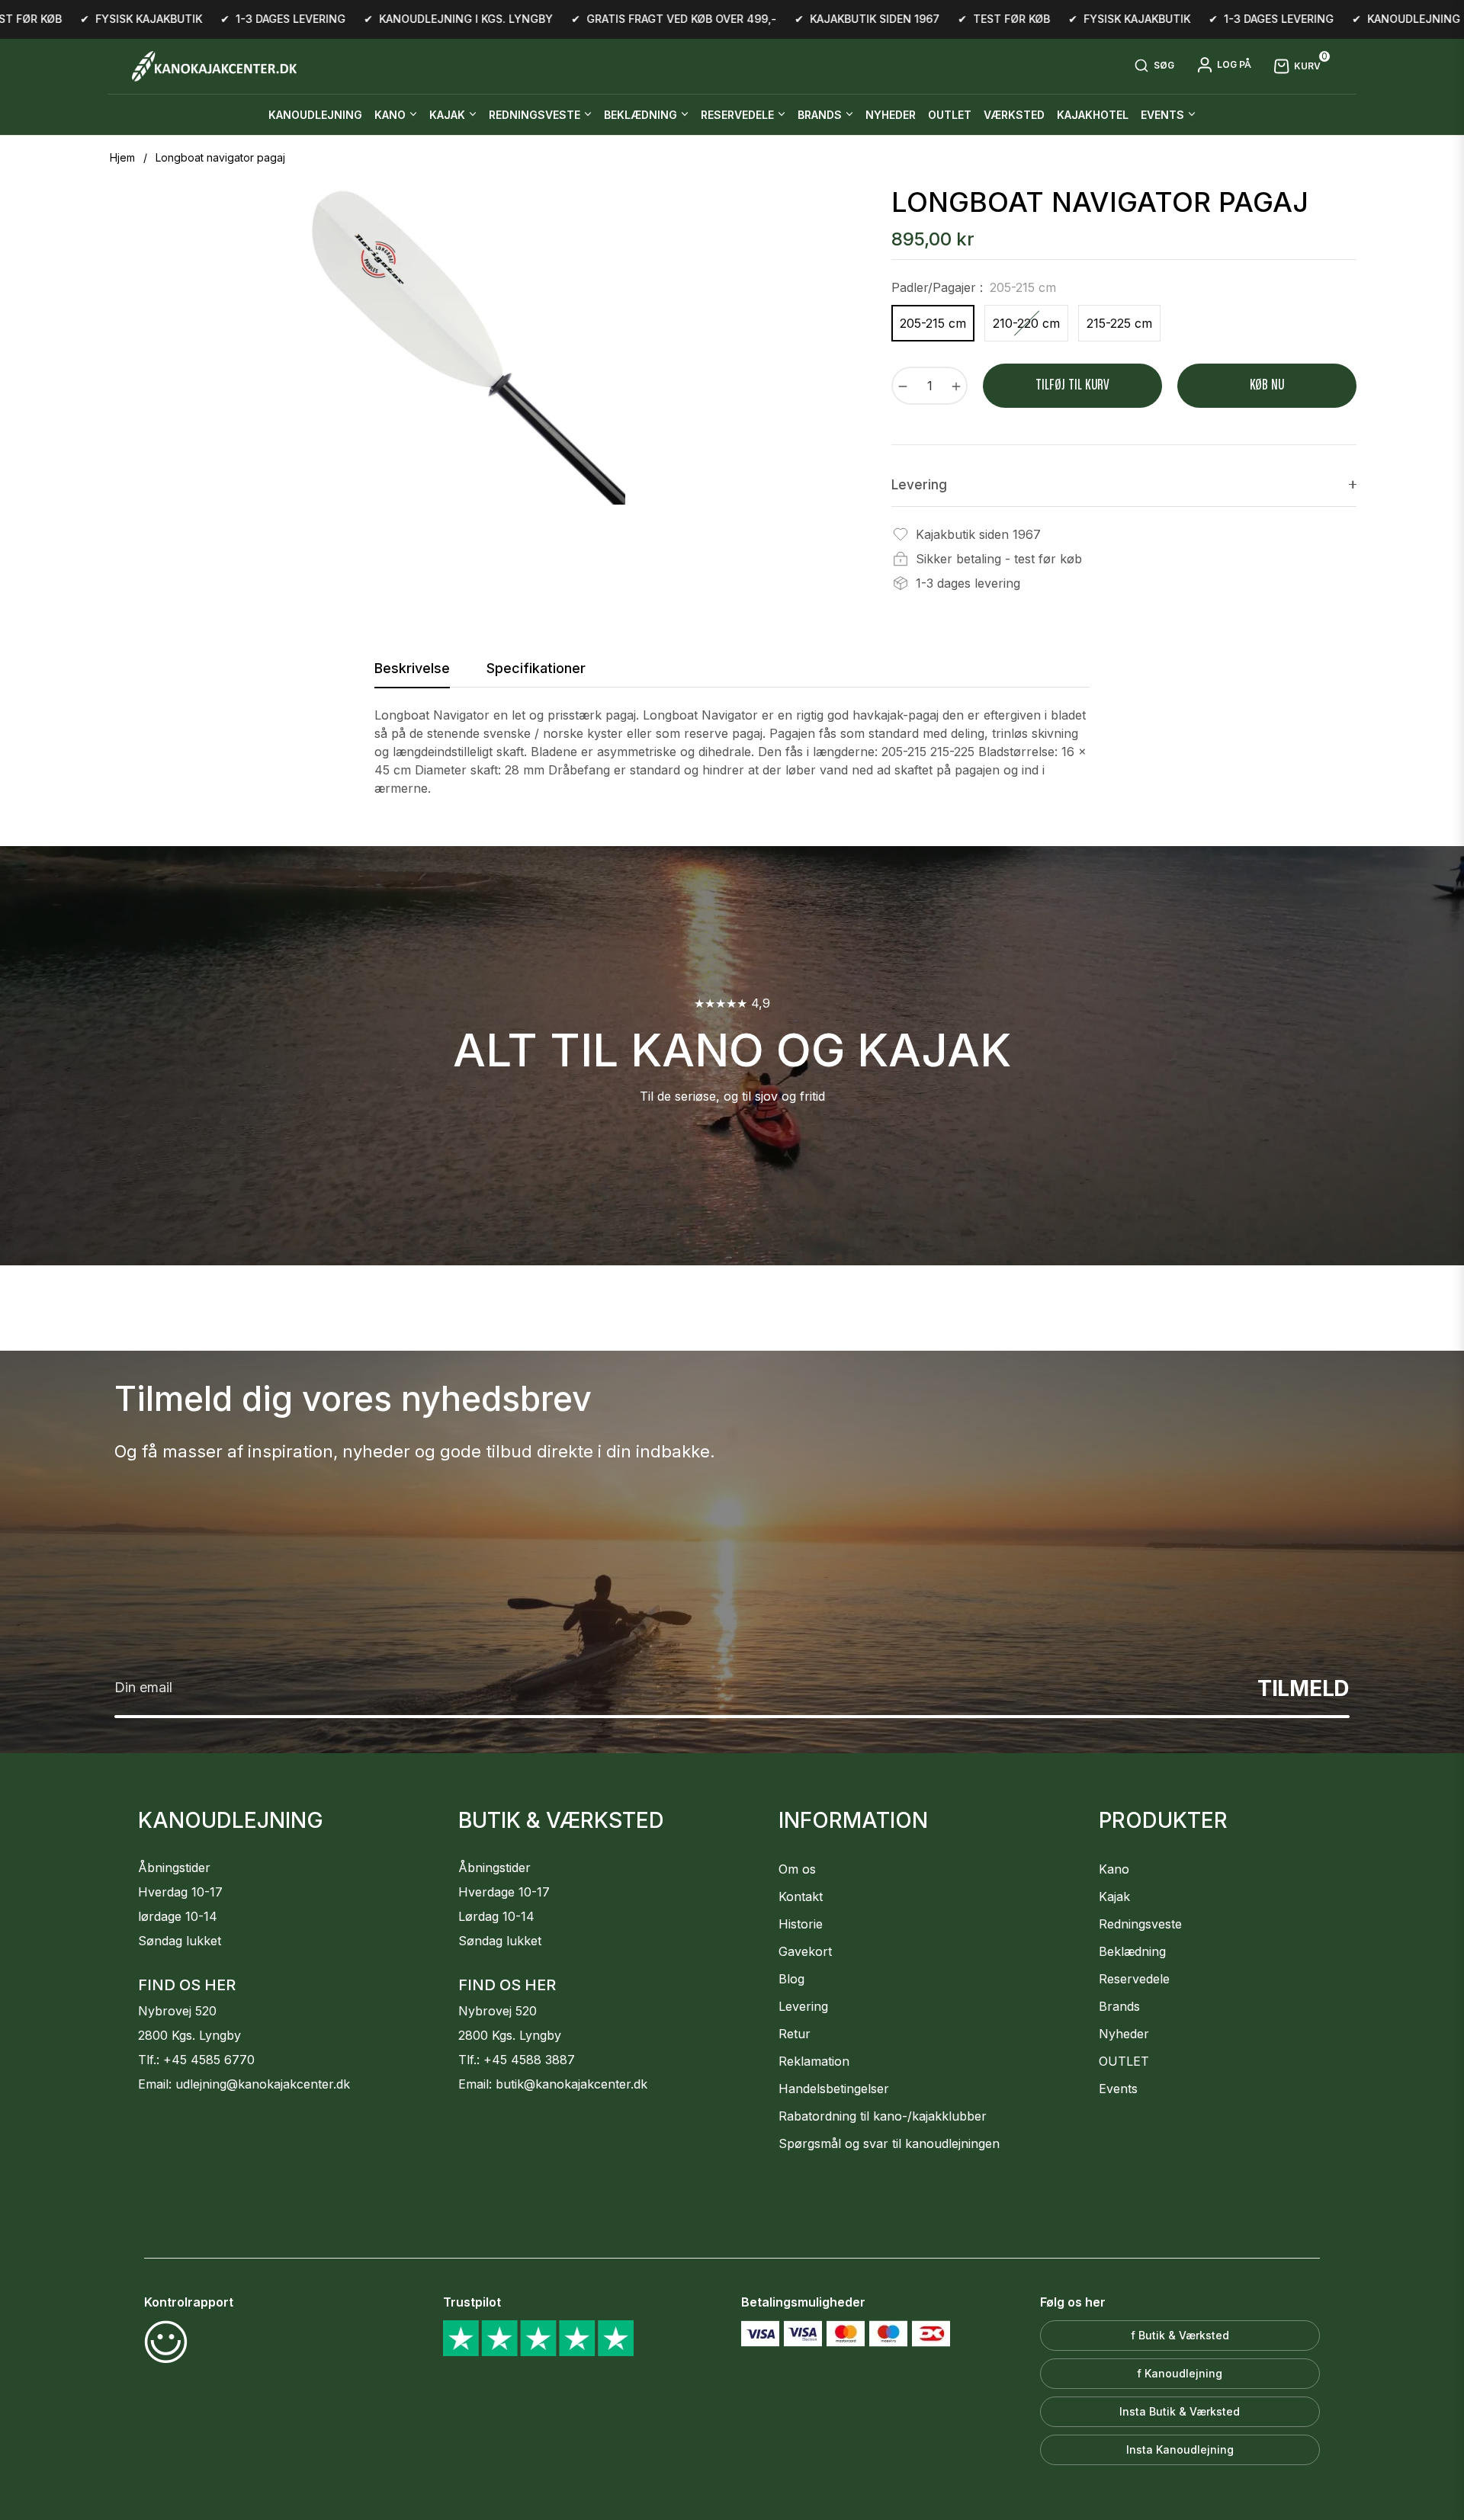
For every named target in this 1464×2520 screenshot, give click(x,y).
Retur (795, 2034)
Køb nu (1267, 385)
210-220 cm (1026, 323)
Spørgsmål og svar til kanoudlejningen (889, 2143)
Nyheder (1124, 2034)
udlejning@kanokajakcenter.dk (263, 2084)
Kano (1114, 1869)
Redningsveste (1140, 1924)
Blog (791, 1979)
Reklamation (814, 2061)
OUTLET (1124, 2061)
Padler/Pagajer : (974, 287)
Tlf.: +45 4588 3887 (517, 2060)
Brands (1119, 2006)
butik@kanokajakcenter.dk (571, 2084)
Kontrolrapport (189, 2302)
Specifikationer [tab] (536, 668)
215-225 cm (1119, 323)
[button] (1154, 66)
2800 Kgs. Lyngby (189, 2035)
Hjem (122, 157)
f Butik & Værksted (1180, 2335)
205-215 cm (933, 323)
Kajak (1114, 1896)
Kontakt (801, 1896)
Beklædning (1132, 1951)
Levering (803, 2006)
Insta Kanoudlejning (1180, 2449)
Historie (801, 1924)
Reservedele (1134, 1979)
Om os (797, 1869)
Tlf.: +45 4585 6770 (196, 2060)
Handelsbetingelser (834, 2089)
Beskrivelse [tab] (412, 668)
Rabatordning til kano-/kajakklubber (883, 2116)
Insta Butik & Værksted (1180, 2411)
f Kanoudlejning (1180, 2373)
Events (1118, 2089)
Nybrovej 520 (177, 2011)
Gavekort (805, 1951)
